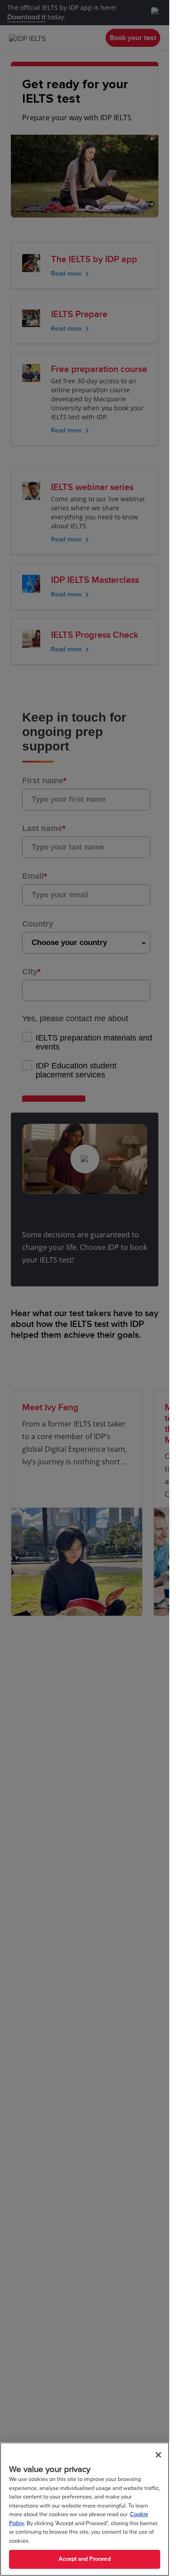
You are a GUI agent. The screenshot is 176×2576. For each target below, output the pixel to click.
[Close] (158, 2455)
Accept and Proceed (84, 2559)
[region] (85, 2509)
